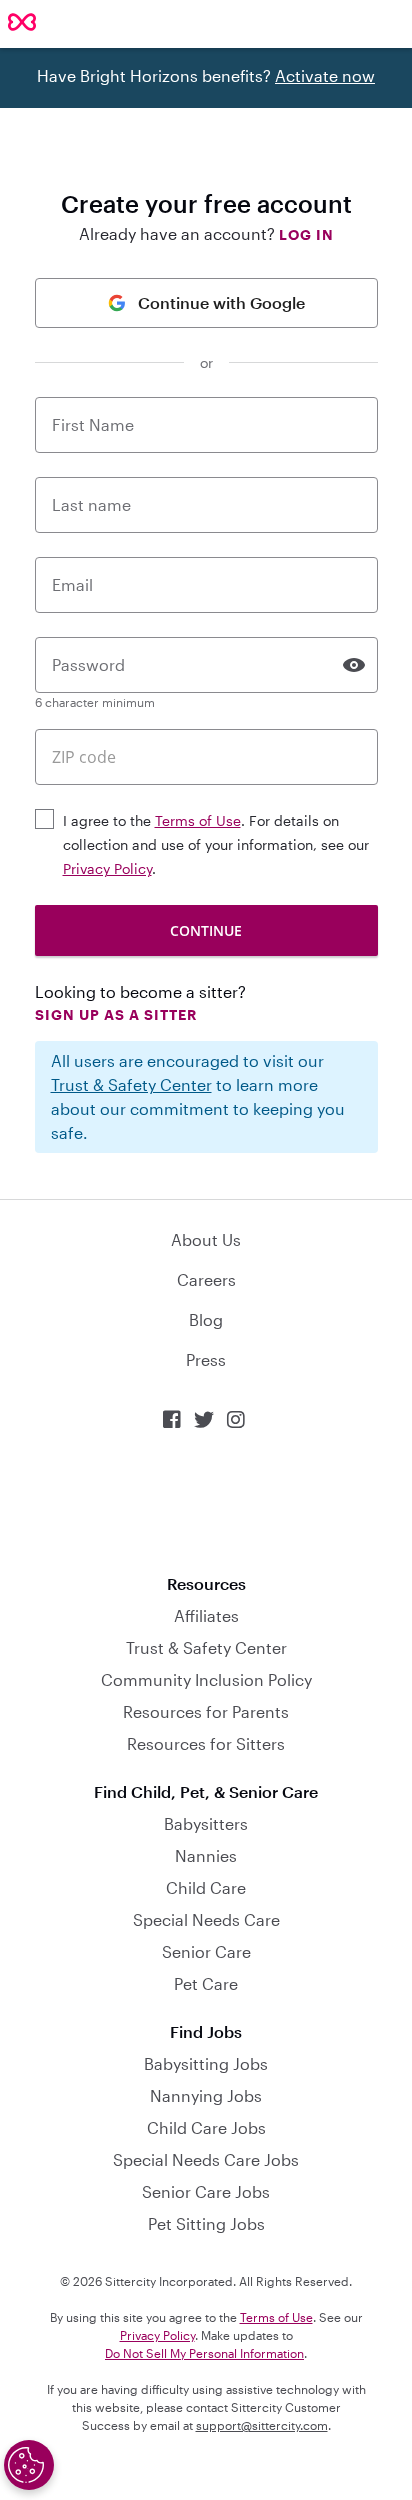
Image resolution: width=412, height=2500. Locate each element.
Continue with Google (221, 302)
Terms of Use (198, 820)
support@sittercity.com (262, 2425)
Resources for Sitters (206, 1743)
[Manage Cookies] (29, 2465)
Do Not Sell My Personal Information (204, 2353)
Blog (206, 1319)
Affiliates (206, 1615)
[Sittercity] (22, 23)
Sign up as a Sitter (116, 1014)
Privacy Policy (107, 868)
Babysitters (206, 1823)
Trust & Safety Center (131, 1084)
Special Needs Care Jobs (206, 2159)
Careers (206, 1279)
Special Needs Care (206, 1919)
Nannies (206, 1855)
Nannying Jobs (206, 2095)
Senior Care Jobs (206, 2191)
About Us (206, 1239)
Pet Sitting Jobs (206, 2223)
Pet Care (206, 1983)
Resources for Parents (206, 1711)
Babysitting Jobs (206, 2063)
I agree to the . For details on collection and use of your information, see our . (216, 844)
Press (206, 1359)
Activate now (325, 75)
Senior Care (206, 1951)
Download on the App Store (206, 1502)
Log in (306, 234)
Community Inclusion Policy (206, 1679)
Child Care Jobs (206, 2127)
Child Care (206, 1887)
